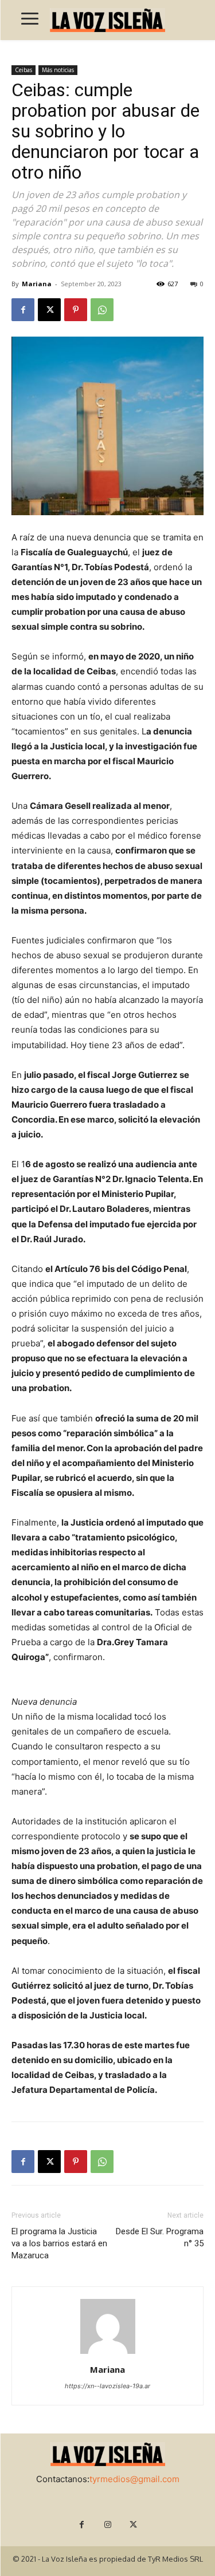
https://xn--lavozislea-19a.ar (107, 2386)
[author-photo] (108, 2354)
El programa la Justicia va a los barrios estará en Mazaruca (59, 2243)
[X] (49, 310)
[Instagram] (107, 2525)
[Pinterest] (76, 310)
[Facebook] (23, 310)
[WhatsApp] (102, 310)
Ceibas (24, 70)
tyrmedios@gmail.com (134, 2479)
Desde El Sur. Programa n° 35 (160, 2237)
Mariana (37, 284)
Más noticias (58, 70)
